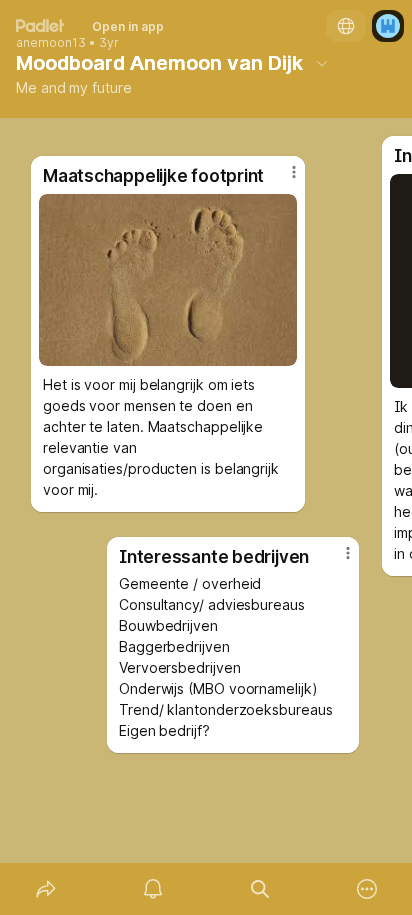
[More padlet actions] (366, 889)
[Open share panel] (45, 889)
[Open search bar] (259, 889)
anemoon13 (51, 43)
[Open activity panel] (152, 889)
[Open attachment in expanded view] (168, 280)
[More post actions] (335, 561)
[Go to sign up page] (388, 26)
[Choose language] (346, 26)
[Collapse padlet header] (322, 63)
